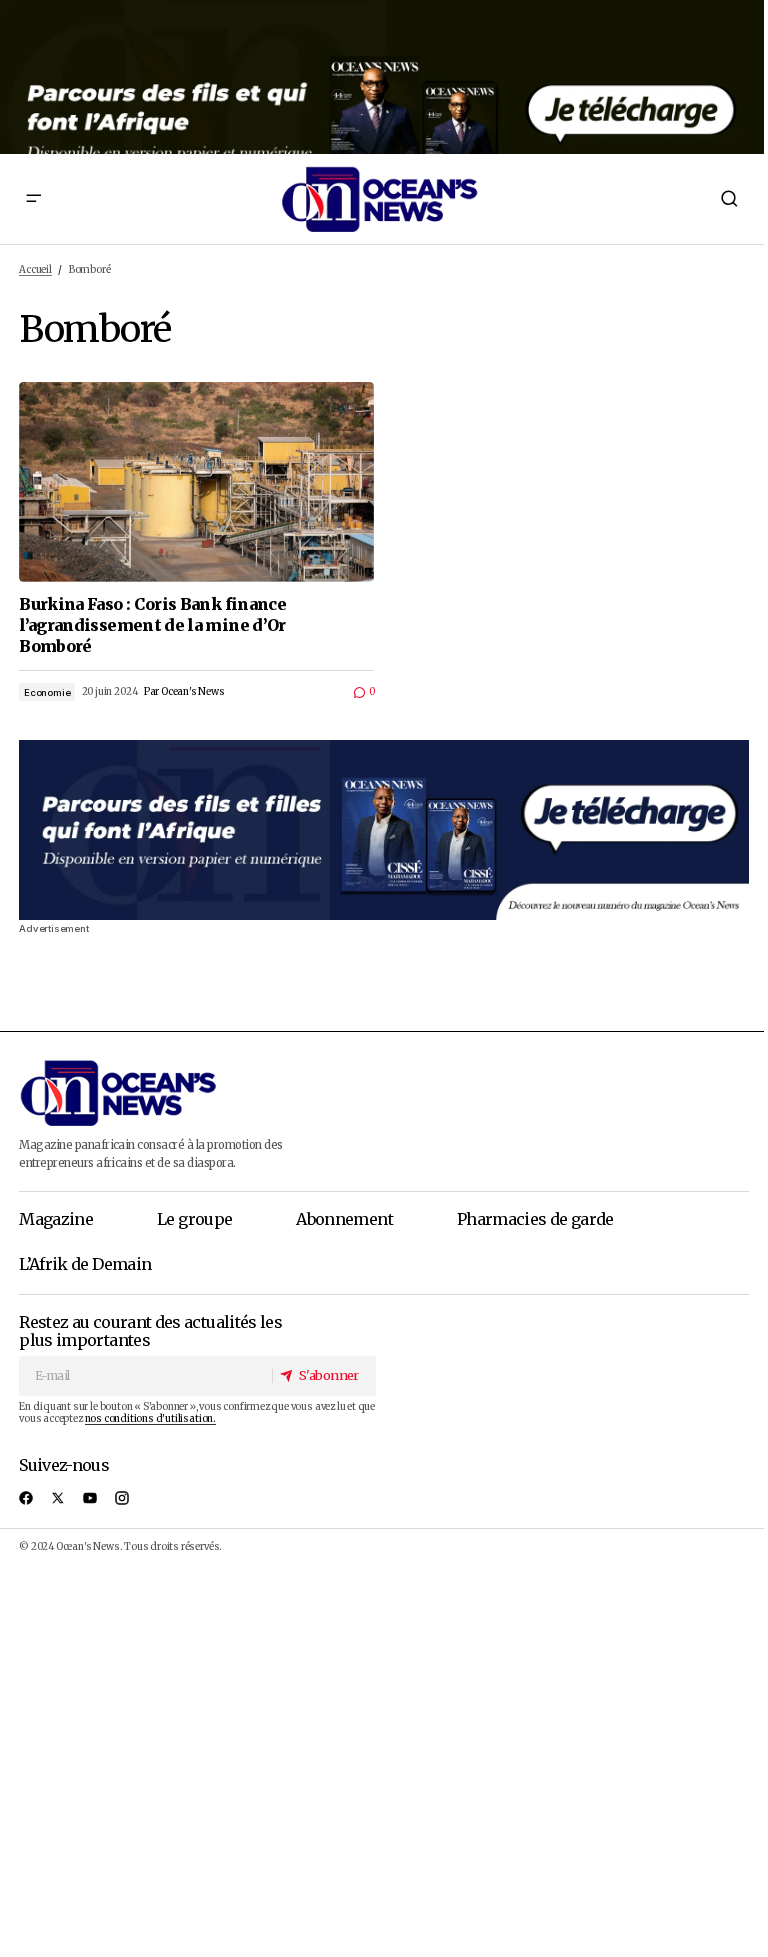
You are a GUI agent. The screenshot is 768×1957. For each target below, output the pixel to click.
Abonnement (344, 1219)
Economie (47, 692)
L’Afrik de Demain (85, 1264)
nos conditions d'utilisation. (150, 1419)
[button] (33, 199)
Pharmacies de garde (535, 1219)
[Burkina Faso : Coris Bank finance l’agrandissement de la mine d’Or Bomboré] (196, 482)
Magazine (56, 1219)
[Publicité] (384, 77)
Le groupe (194, 1219)
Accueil (35, 270)
